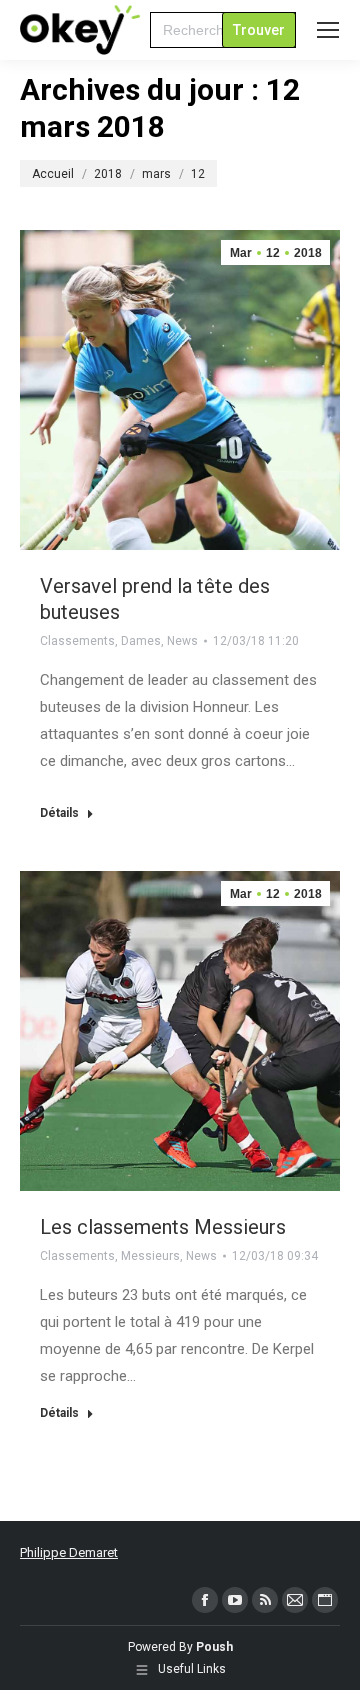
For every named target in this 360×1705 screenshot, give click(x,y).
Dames (141, 641)
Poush (214, 1647)
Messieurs (150, 1256)
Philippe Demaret (69, 1552)
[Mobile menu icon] (328, 30)
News (182, 641)
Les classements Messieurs (163, 1227)
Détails (59, 813)
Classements (77, 641)
